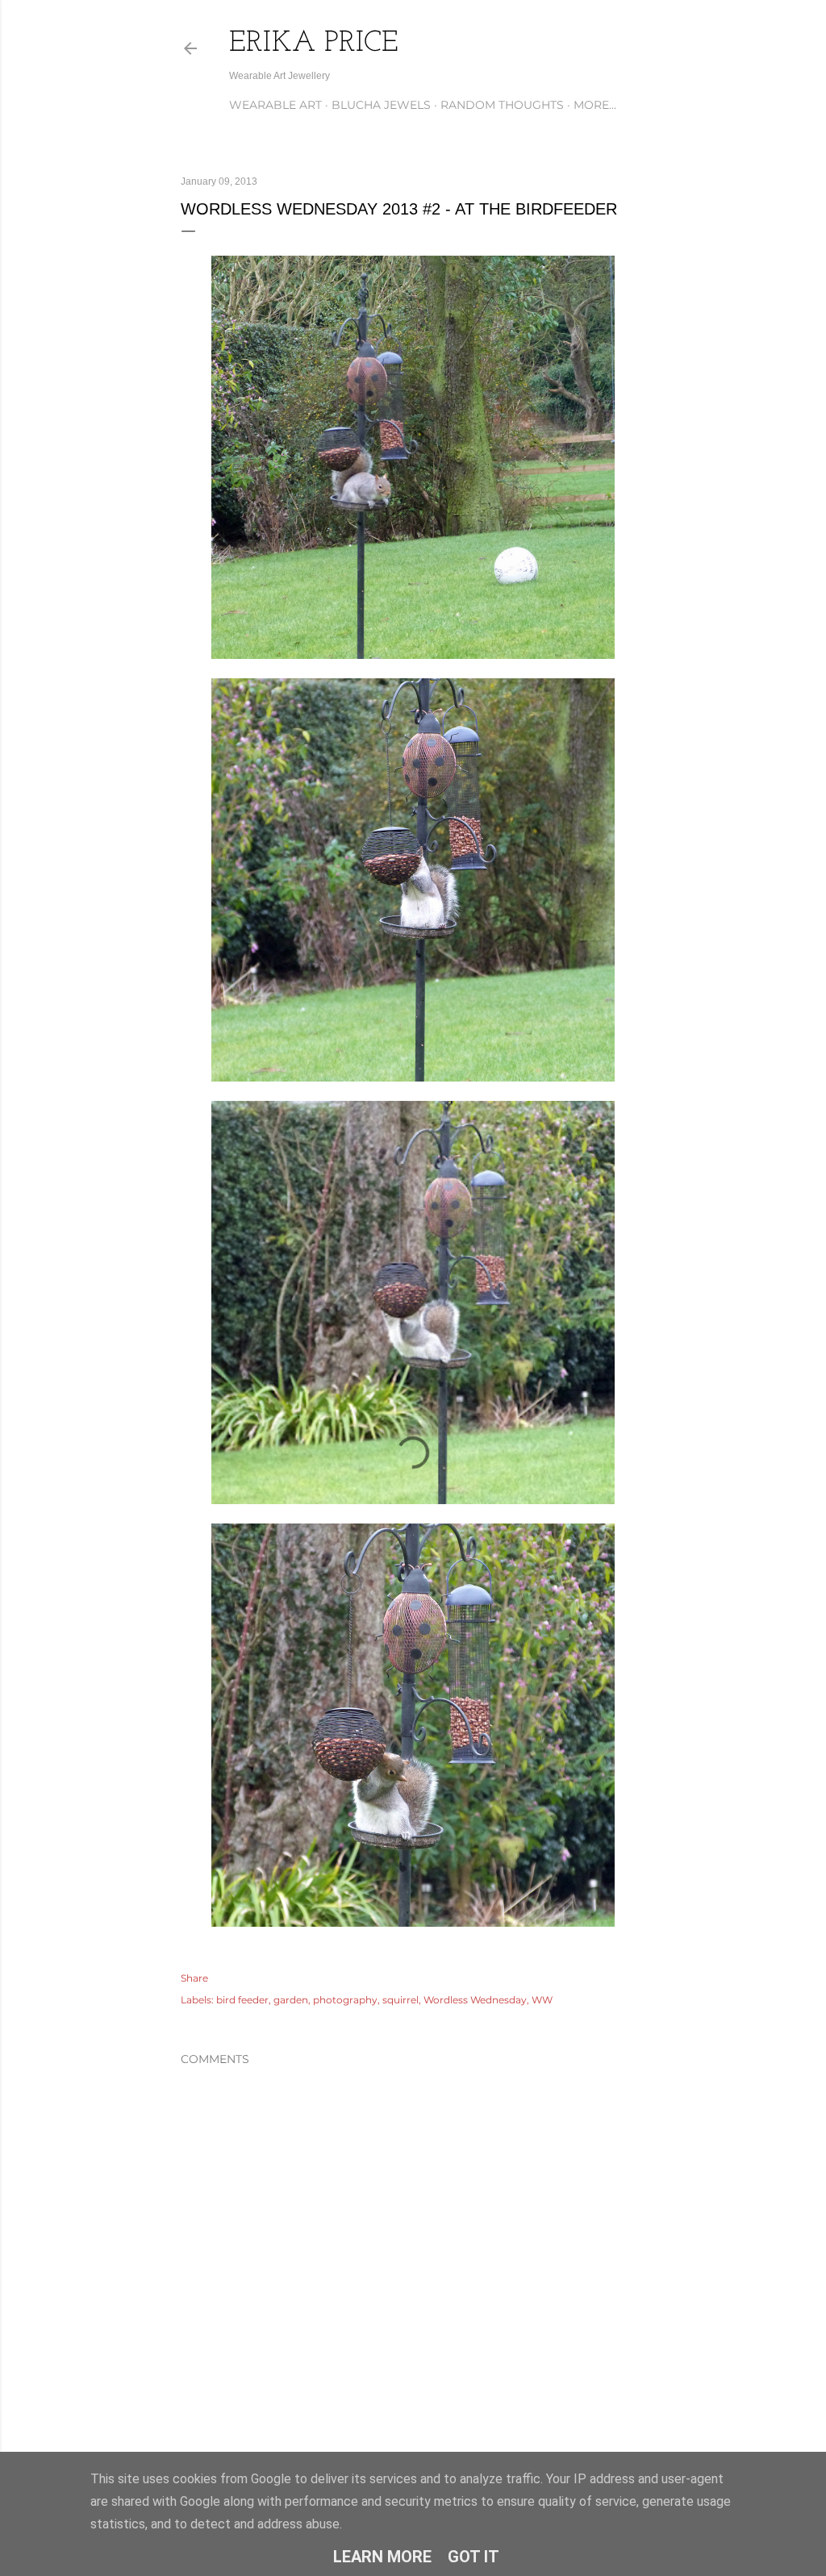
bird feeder (242, 2000)
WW (542, 2000)
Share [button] (194, 1978)
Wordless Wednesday (475, 2000)
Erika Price (314, 44)
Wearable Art (275, 105)
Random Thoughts (502, 105)
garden (291, 2000)
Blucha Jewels (381, 105)
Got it (473, 2557)
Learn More (382, 2557)
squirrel (400, 2000)
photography (345, 2000)
